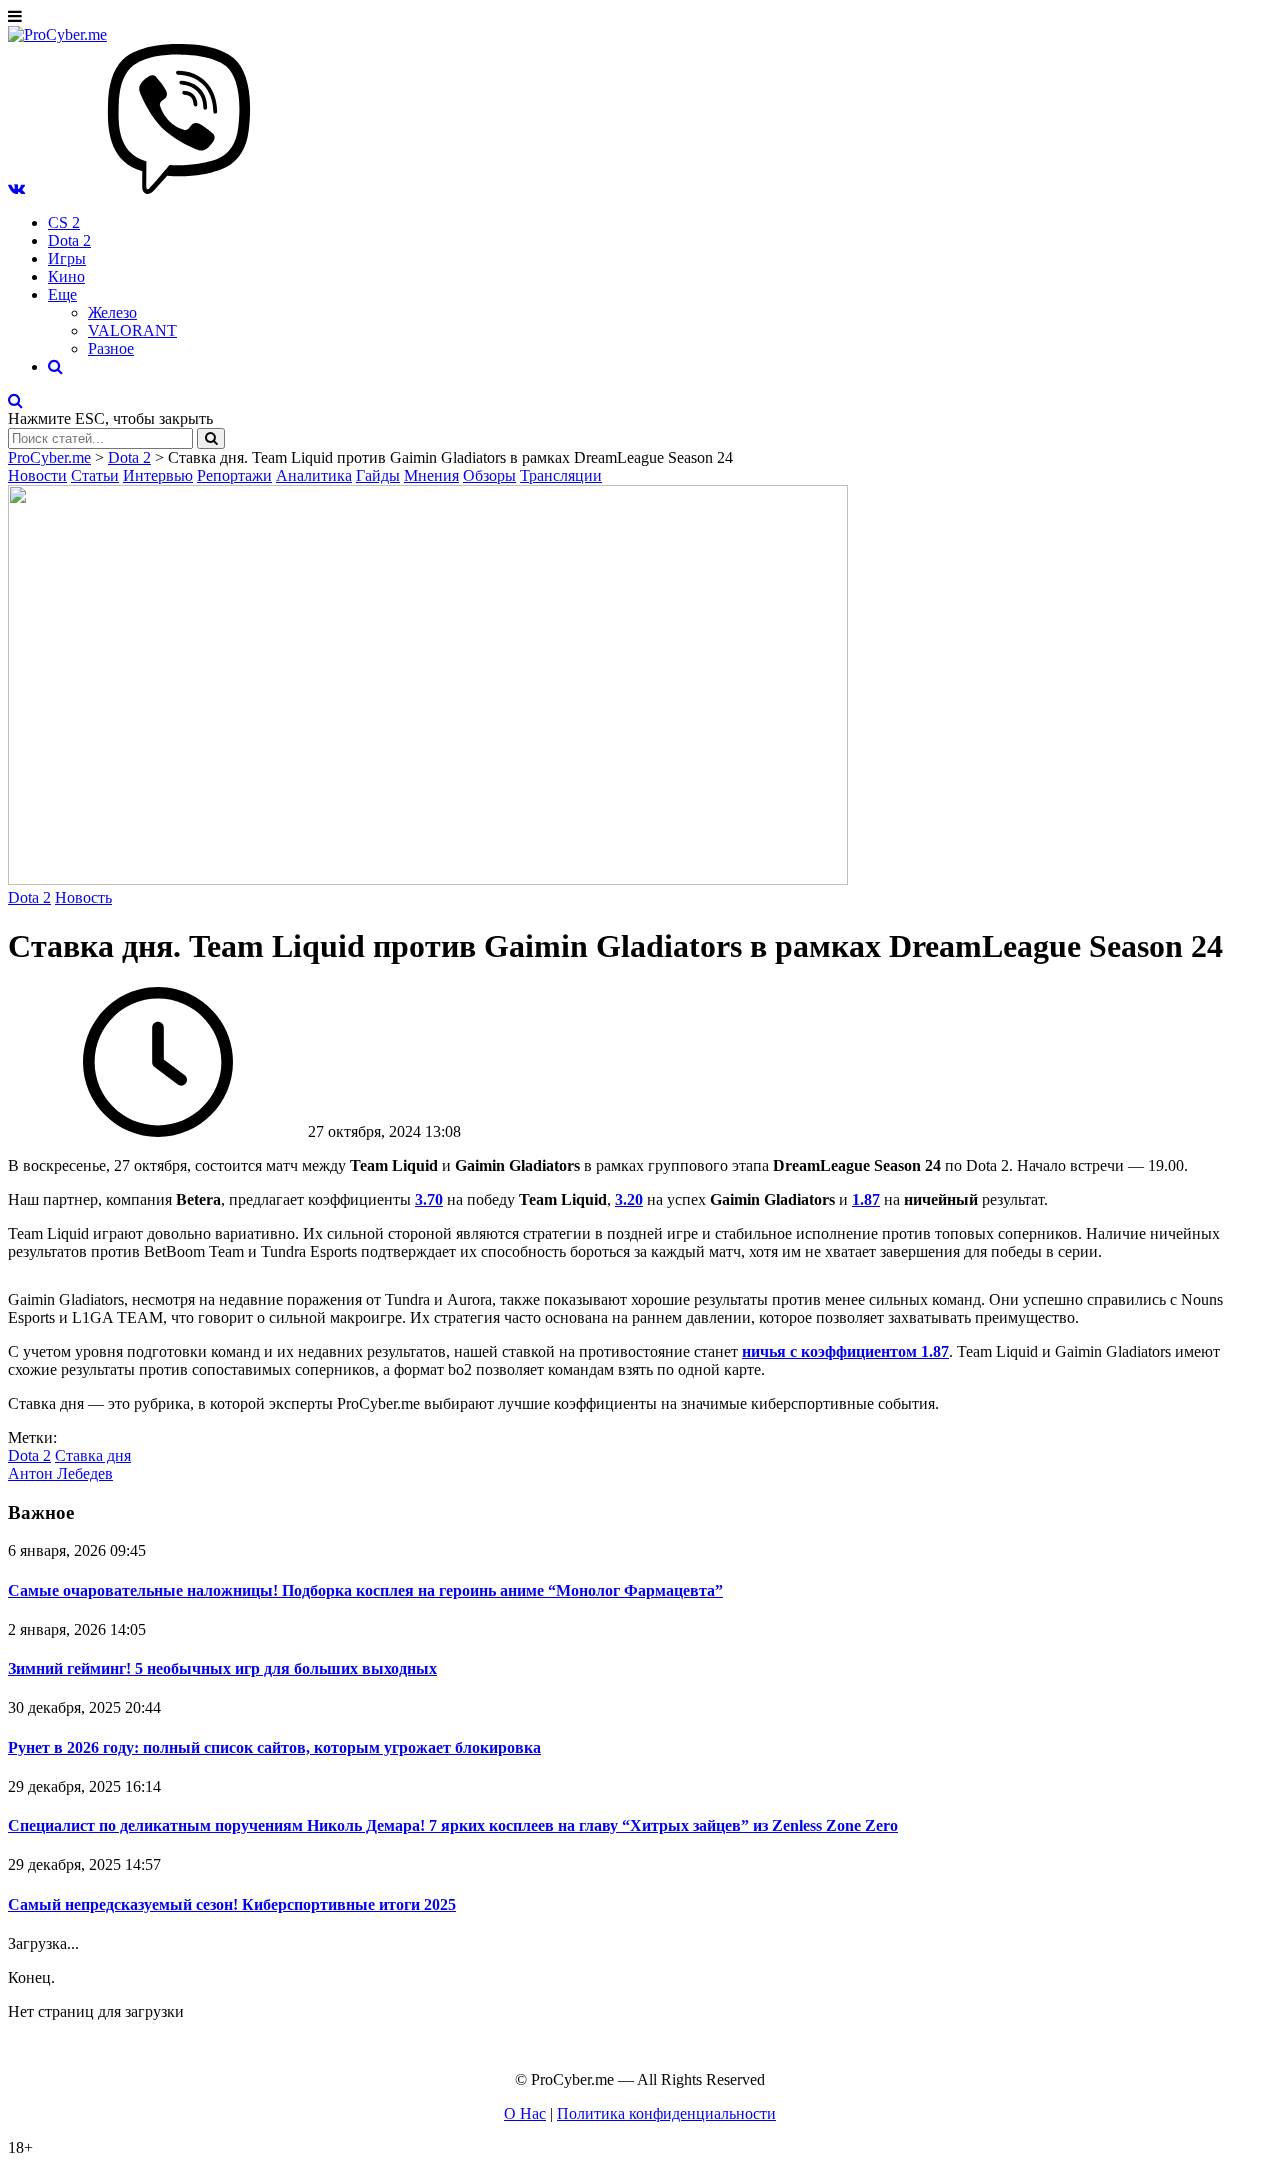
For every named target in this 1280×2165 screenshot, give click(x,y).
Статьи (95, 475)
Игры (67, 258)
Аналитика (314, 475)
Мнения (431, 475)
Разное (111, 348)
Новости (37, 475)
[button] (16, 188)
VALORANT (132, 330)
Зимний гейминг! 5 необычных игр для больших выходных (222, 1668)
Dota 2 (69, 240)
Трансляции (561, 475)
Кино (66, 276)
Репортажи (234, 475)
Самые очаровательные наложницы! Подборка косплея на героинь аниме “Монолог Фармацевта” (365, 1590)
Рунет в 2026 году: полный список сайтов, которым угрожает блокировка (274, 1747)
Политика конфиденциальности (666, 2113)
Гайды (378, 475)
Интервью (158, 475)
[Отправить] (211, 438)
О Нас (525, 2113)
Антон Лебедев (60, 1473)
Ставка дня (93, 1455)
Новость (83, 897)
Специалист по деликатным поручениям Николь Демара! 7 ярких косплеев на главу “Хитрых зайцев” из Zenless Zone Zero (453, 1825)
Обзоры (489, 475)
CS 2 (64, 222)
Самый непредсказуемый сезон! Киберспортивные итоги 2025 (232, 1904)
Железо (112, 312)
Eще (62, 294)
